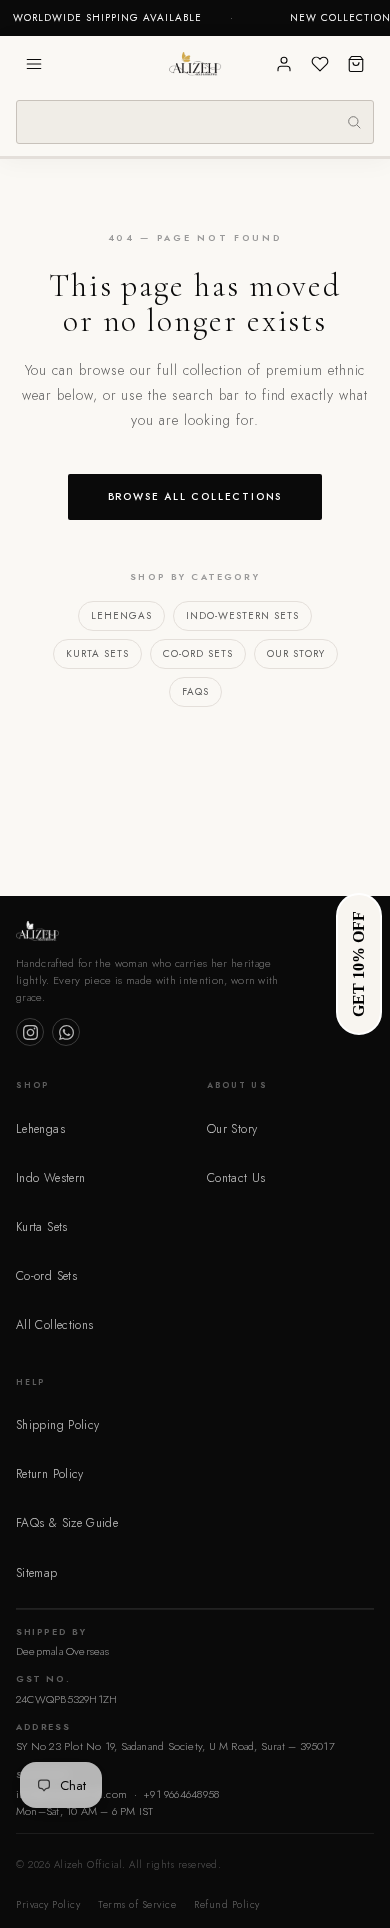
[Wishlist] (320, 64)
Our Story (296, 653)
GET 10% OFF (358, 964)
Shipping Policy (57, 1425)
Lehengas (121, 615)
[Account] (284, 64)
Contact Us (236, 1178)
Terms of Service (137, 1904)
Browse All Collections (195, 496)
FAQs (195, 691)
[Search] (354, 122)
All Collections (54, 1325)
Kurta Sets (97, 653)
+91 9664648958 (181, 1794)
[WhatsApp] (66, 1032)
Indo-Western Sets (242, 615)
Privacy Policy (48, 1904)
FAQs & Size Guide (67, 1523)
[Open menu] (34, 64)
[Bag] (356, 64)
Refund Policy (227, 1904)
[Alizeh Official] (195, 64)
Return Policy (50, 1474)
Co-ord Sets (198, 653)
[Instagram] (30, 1032)
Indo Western (50, 1178)
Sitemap (37, 1573)
